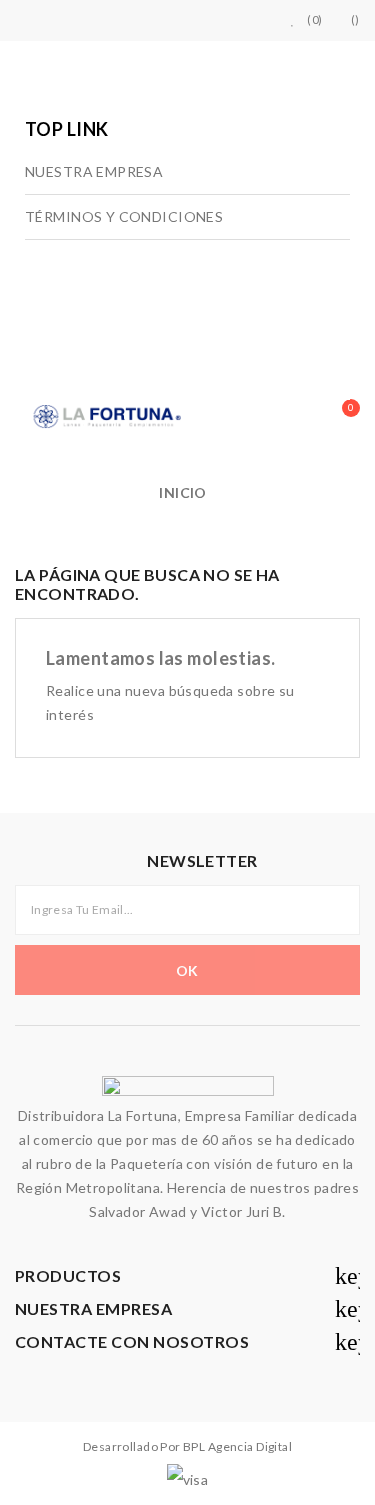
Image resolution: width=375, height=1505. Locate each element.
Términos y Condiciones (124, 216)
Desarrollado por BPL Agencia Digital (187, 1446)
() (355, 19)
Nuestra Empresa (94, 171)
